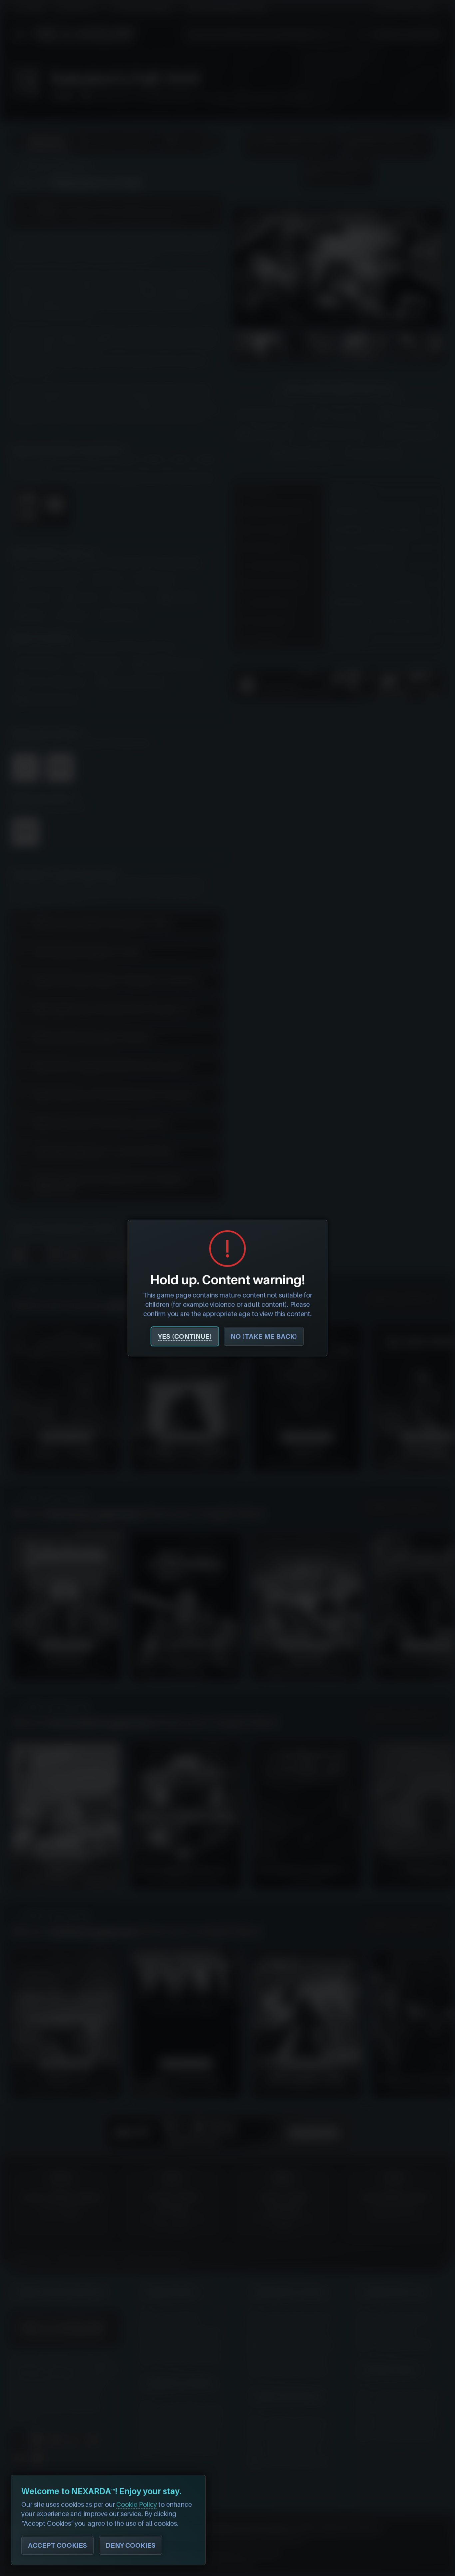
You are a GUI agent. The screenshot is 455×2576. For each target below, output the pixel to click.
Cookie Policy (137, 2504)
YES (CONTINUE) (185, 1336)
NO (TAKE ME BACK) (264, 1336)
